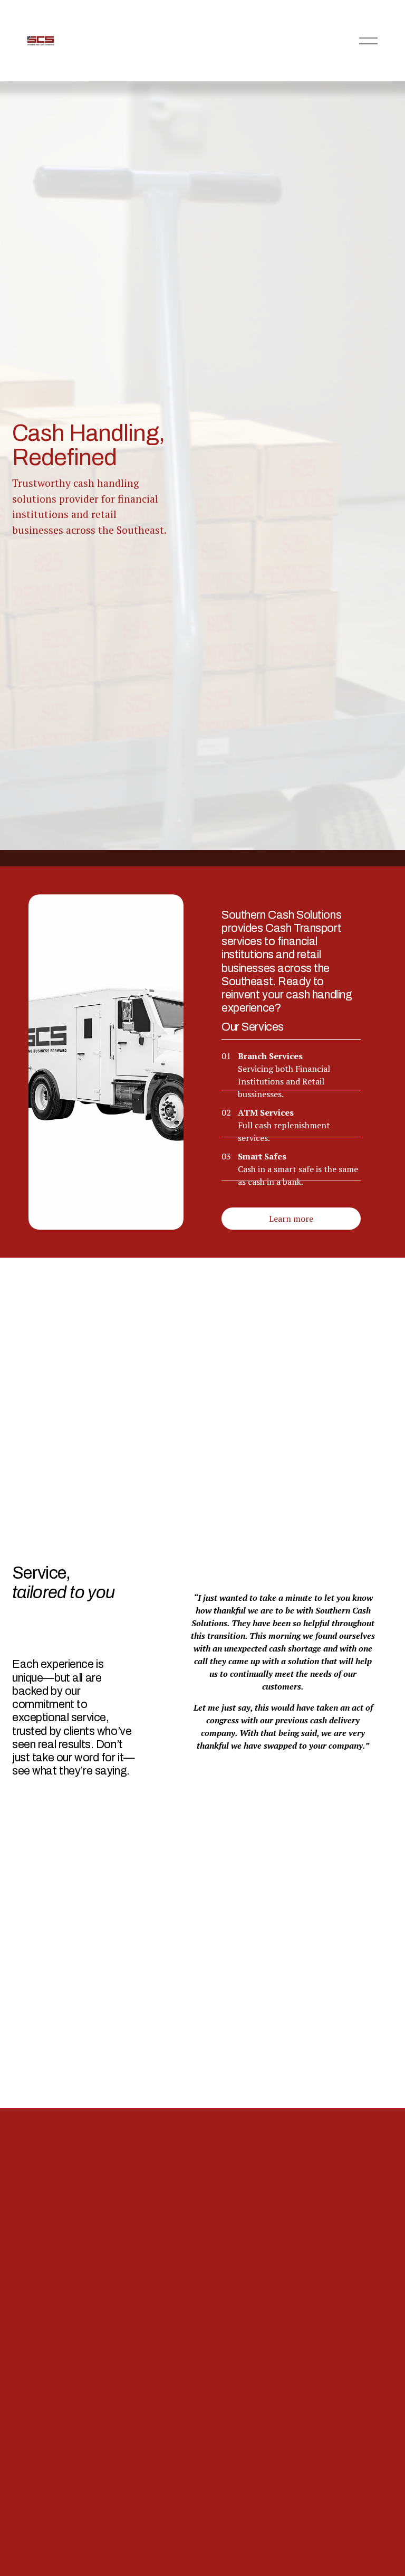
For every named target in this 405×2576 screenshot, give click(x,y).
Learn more (291, 1219)
